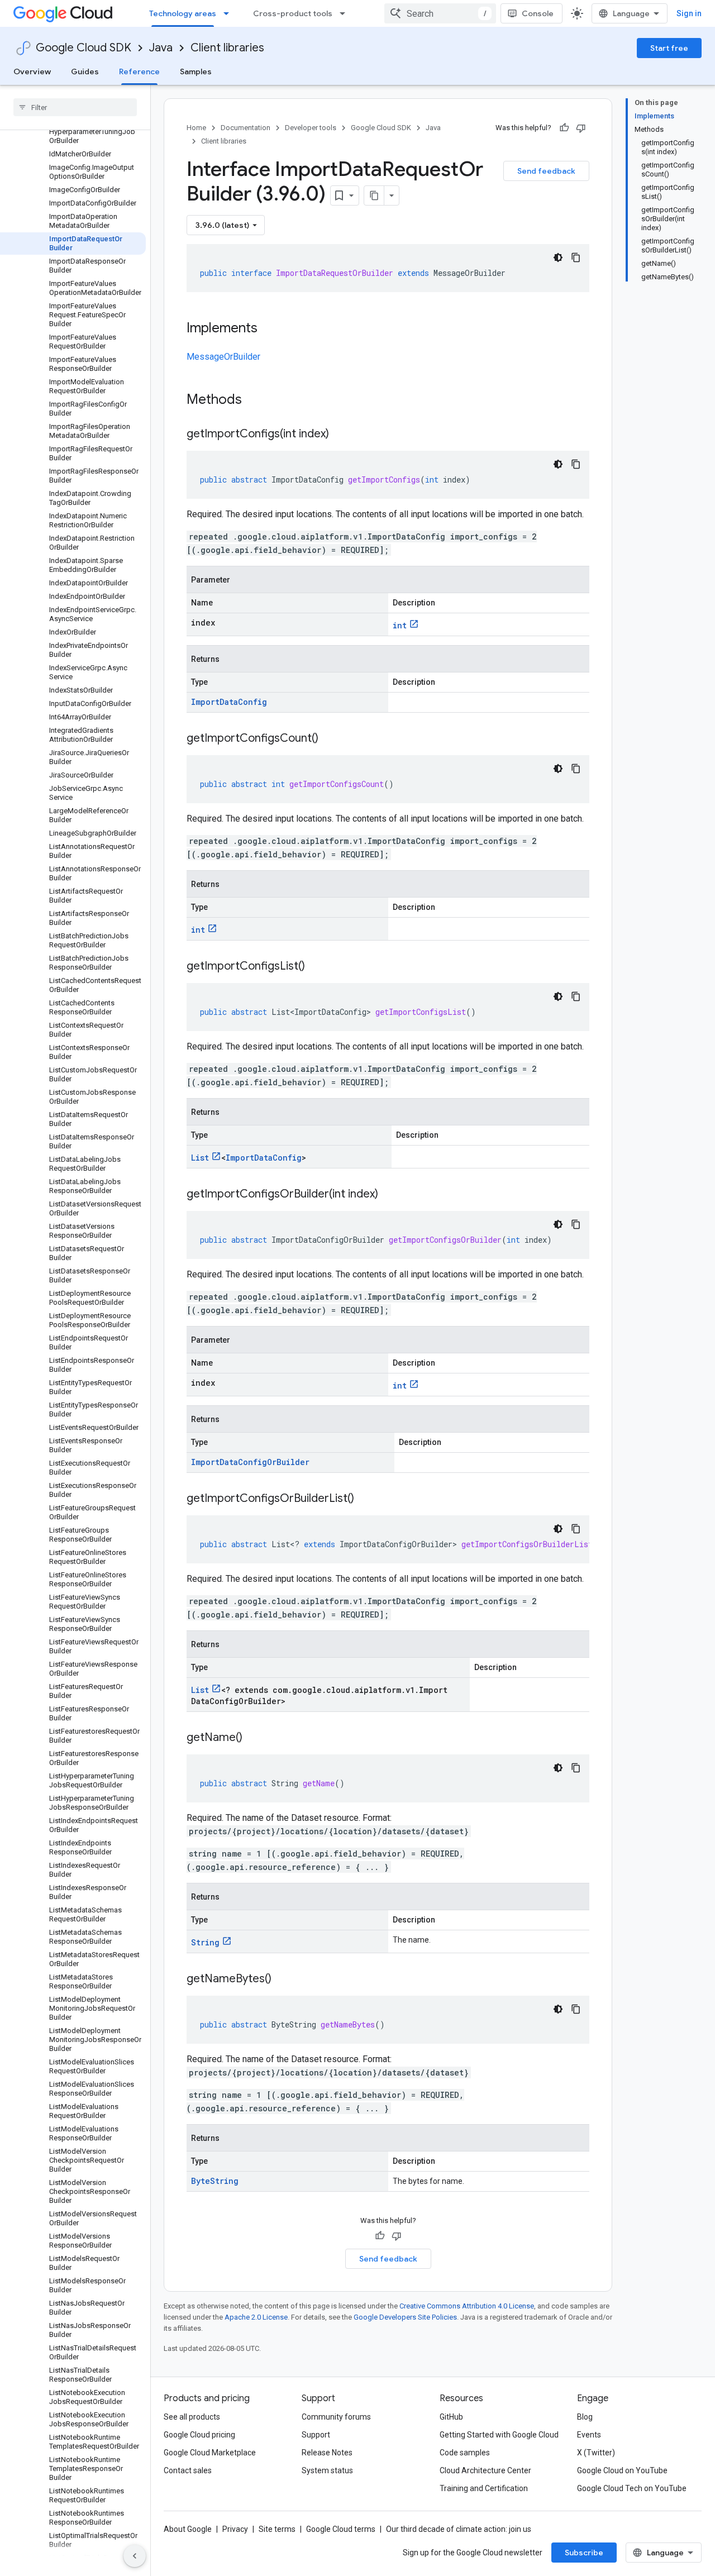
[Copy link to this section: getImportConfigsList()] (316, 967)
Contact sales (188, 2470)
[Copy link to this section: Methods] (256, 400)
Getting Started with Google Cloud (499, 2435)
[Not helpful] (581, 128)
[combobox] (440, 13)
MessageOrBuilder (223, 357)
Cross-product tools (293, 13)
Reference (139, 71)
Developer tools (311, 128)
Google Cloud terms (341, 2529)
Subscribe (584, 2553)
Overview (32, 71)
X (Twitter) (596, 2453)
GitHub (451, 2417)
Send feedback (546, 171)
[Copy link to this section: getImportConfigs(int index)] (340, 435)
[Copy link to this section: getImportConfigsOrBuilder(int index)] (389, 1195)
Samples (196, 71)
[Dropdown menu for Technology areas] (230, 13)
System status (327, 2470)
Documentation (246, 128)
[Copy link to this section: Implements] (269, 329)
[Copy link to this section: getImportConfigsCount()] (330, 739)
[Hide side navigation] (135, 2556)
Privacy (235, 2529)
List (200, 1158)
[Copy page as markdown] (374, 195)
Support (316, 2435)
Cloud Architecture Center (485, 2470)
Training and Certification (484, 2488)
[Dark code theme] (558, 257)
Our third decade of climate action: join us (459, 2529)
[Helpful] (564, 128)
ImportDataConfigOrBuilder (250, 1462)
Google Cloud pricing (199, 2435)
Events (589, 2435)
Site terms (277, 2529)
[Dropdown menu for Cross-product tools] (346, 13)
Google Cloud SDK (84, 48)
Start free (669, 48)
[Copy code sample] (576, 257)
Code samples (465, 2453)
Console (538, 13)
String (205, 1942)
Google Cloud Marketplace (210, 2453)
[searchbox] (75, 107)
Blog (585, 2417)
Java (161, 48)
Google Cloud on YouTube (622, 2470)
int (400, 625)
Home (196, 128)
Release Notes (327, 2453)
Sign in (689, 13)
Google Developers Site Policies (405, 2317)
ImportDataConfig (229, 702)
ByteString (215, 2181)
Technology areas (183, 13)
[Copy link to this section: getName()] (254, 1738)
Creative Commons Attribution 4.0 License (467, 2306)
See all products (192, 2417)
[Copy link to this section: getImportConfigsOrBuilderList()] (365, 1499)
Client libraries (227, 48)
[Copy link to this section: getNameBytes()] (283, 1979)
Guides (85, 71)
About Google (188, 2529)
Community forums (336, 2417)
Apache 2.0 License (256, 2317)
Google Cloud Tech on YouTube (632, 2488)
